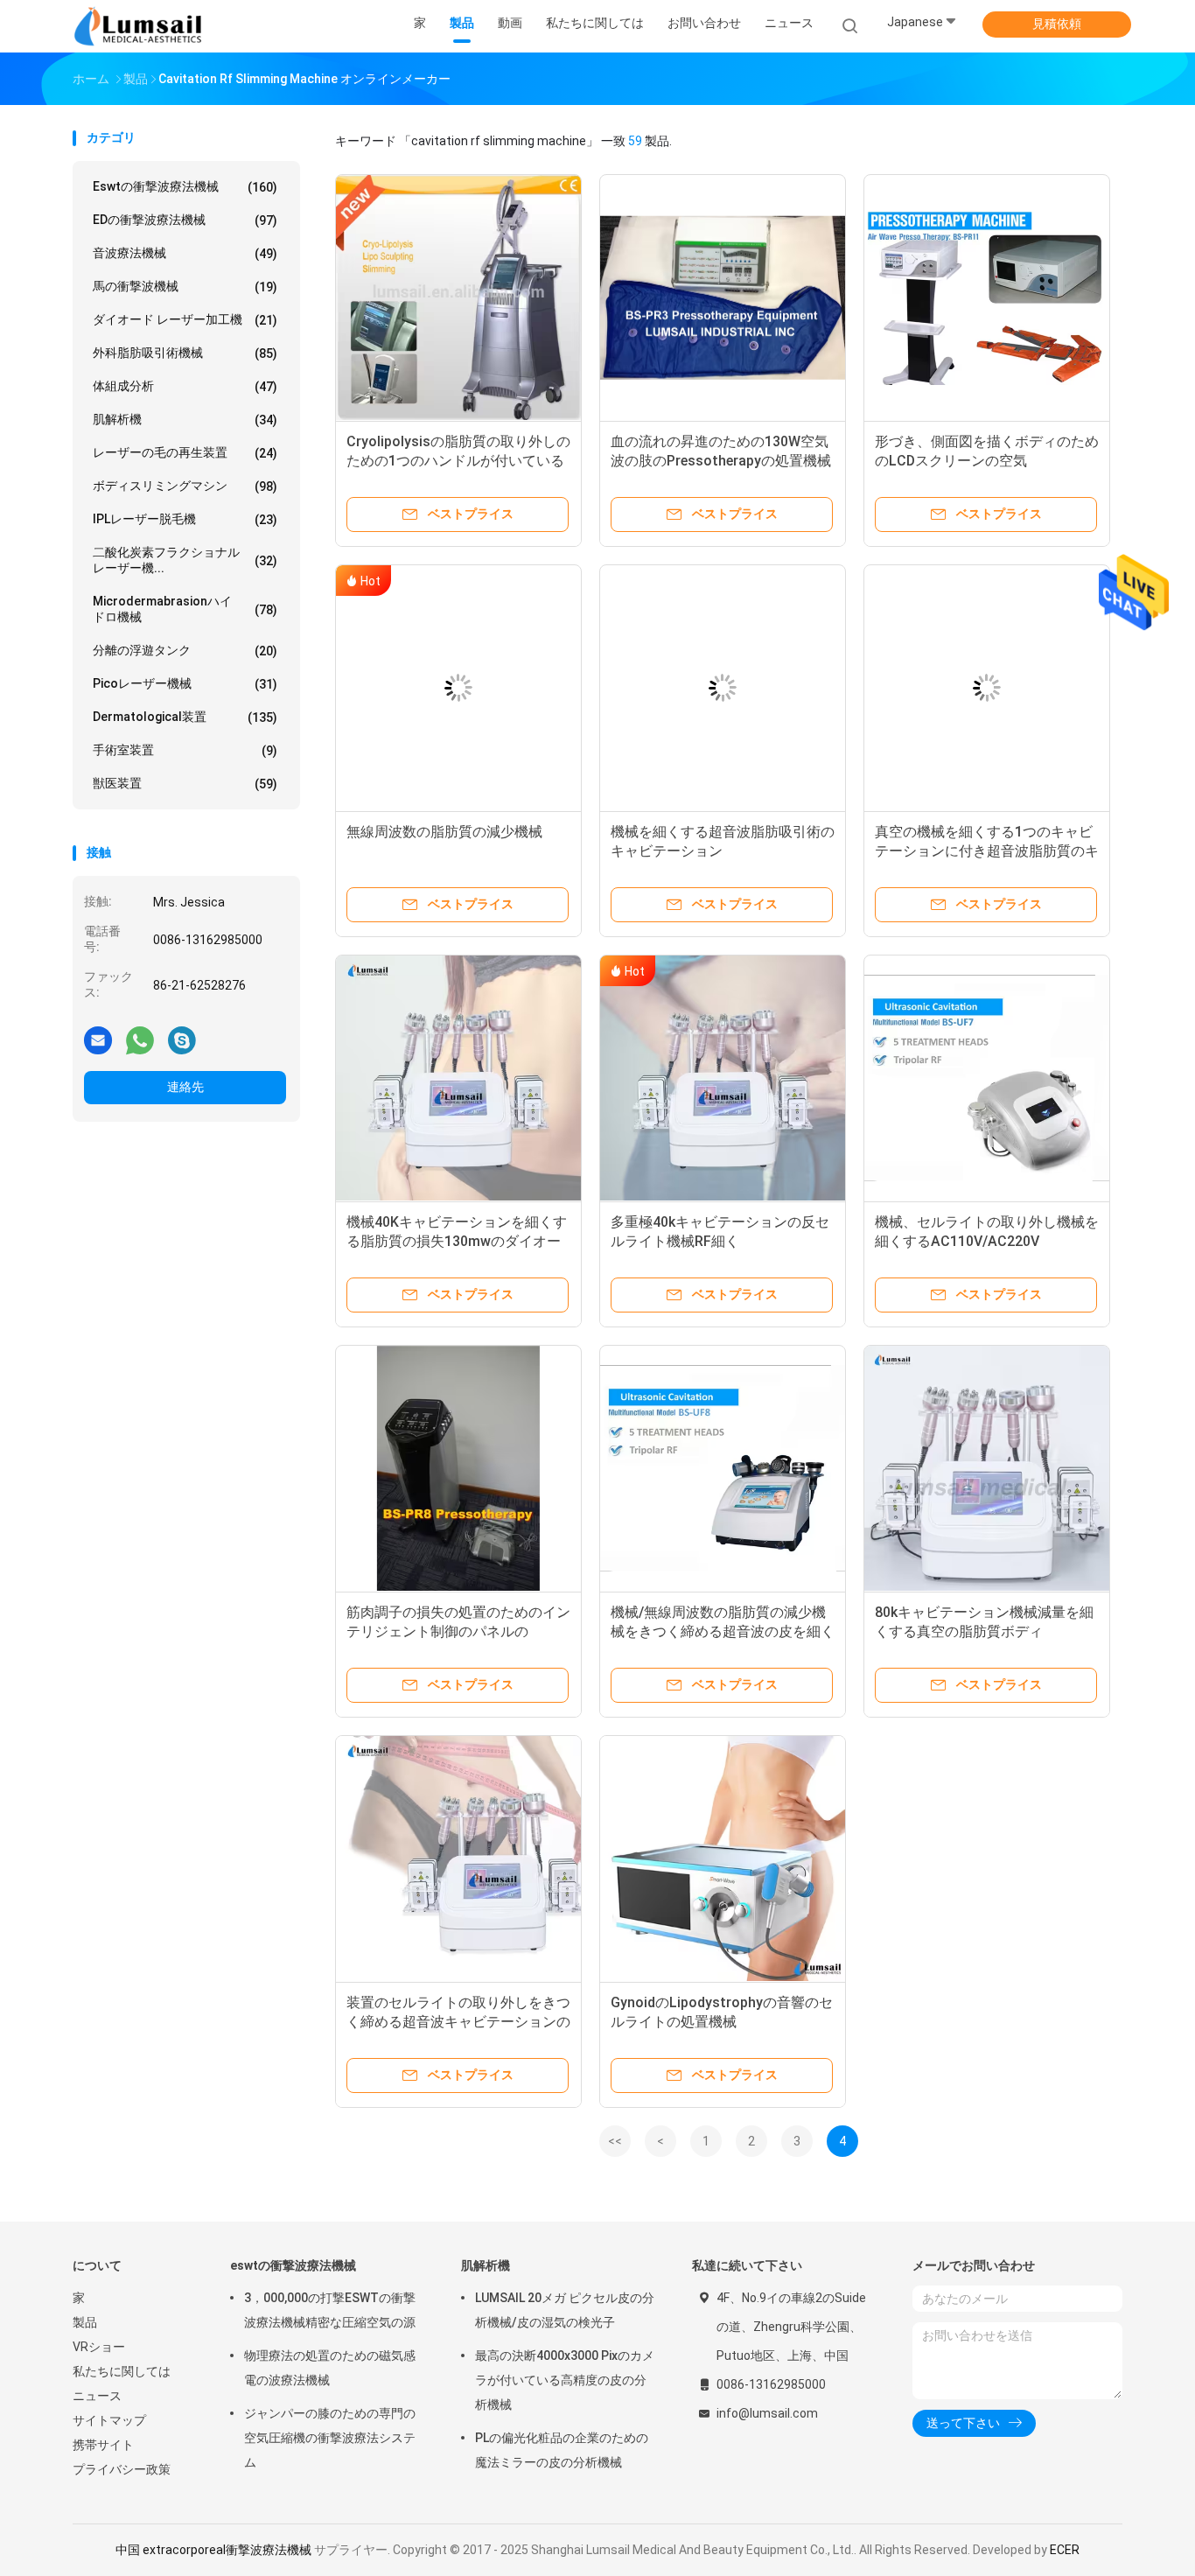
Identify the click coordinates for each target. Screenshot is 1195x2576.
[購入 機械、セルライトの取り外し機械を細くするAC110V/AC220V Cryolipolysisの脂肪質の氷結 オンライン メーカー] (987, 1078)
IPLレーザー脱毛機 (185, 519)
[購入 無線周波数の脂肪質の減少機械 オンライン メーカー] (458, 688)
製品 (85, 2322)
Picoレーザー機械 (185, 684)
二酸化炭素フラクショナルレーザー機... (185, 560)
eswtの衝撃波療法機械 (185, 187)
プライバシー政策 (122, 2469)
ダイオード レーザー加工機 (185, 320)
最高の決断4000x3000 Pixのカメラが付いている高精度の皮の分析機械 (565, 2380)
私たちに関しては (122, 2371)
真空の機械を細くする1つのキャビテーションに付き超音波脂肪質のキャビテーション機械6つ (987, 851)
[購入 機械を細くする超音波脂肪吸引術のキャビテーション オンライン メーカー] (723, 688)
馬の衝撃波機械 (185, 287)
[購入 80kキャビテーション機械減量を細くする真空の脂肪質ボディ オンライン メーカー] (987, 1468)
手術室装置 (185, 750)
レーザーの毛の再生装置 (185, 453)
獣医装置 (185, 784)
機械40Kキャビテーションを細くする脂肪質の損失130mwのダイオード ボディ (457, 1241)
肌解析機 (185, 420)
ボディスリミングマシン (185, 486)
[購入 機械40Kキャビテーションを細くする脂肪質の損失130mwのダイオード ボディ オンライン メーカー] (458, 1078)
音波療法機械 (185, 253)
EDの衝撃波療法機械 (185, 220)
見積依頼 (1057, 24)
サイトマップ (109, 2420)
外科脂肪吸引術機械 (185, 353)
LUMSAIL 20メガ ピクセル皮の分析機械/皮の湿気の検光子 (565, 2310)
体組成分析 (185, 386)
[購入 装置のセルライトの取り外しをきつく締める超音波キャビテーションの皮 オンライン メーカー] (458, 1858)
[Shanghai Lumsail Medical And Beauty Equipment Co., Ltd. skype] (182, 1039)
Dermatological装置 (185, 717)
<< (615, 2141)
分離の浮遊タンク (185, 651)
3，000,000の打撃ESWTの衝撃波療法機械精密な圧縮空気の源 (330, 2310)
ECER (1065, 2550)
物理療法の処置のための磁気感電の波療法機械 (330, 2368)
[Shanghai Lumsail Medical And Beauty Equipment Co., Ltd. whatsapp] (140, 1039)
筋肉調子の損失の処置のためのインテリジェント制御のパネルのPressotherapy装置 (458, 1631)
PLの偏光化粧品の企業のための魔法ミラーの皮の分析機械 (562, 2450)
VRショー (99, 2347)
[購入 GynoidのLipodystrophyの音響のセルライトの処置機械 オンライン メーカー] (723, 1858)
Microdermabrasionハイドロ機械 (185, 609)
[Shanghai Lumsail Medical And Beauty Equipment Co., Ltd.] (141, 26)
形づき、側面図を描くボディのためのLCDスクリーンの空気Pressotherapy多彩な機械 (987, 461)
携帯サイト (103, 2445)
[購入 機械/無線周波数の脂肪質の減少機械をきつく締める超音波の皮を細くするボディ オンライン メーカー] (723, 1468)
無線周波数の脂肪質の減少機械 (444, 832)
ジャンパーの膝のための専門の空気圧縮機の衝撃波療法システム (330, 2438)
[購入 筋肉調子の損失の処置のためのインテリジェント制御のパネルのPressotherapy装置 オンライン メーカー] (458, 1468)
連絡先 (185, 1087)
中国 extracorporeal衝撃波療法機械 (213, 2550)
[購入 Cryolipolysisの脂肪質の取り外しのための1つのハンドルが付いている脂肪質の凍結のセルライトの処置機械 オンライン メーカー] (458, 297)
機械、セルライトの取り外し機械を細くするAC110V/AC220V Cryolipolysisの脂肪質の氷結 (987, 1241)
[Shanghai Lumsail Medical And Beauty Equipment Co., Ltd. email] (98, 1039)
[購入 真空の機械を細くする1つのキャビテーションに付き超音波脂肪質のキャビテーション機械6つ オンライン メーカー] (987, 688)
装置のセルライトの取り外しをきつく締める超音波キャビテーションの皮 (458, 2022)
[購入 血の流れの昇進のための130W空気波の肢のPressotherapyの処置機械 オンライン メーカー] (723, 297)
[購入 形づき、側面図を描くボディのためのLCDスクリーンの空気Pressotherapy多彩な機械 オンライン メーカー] (987, 297)
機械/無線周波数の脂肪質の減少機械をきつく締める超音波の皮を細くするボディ (723, 1631)
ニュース (97, 2396)
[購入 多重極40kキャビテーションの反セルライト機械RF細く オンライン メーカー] (723, 1078)
